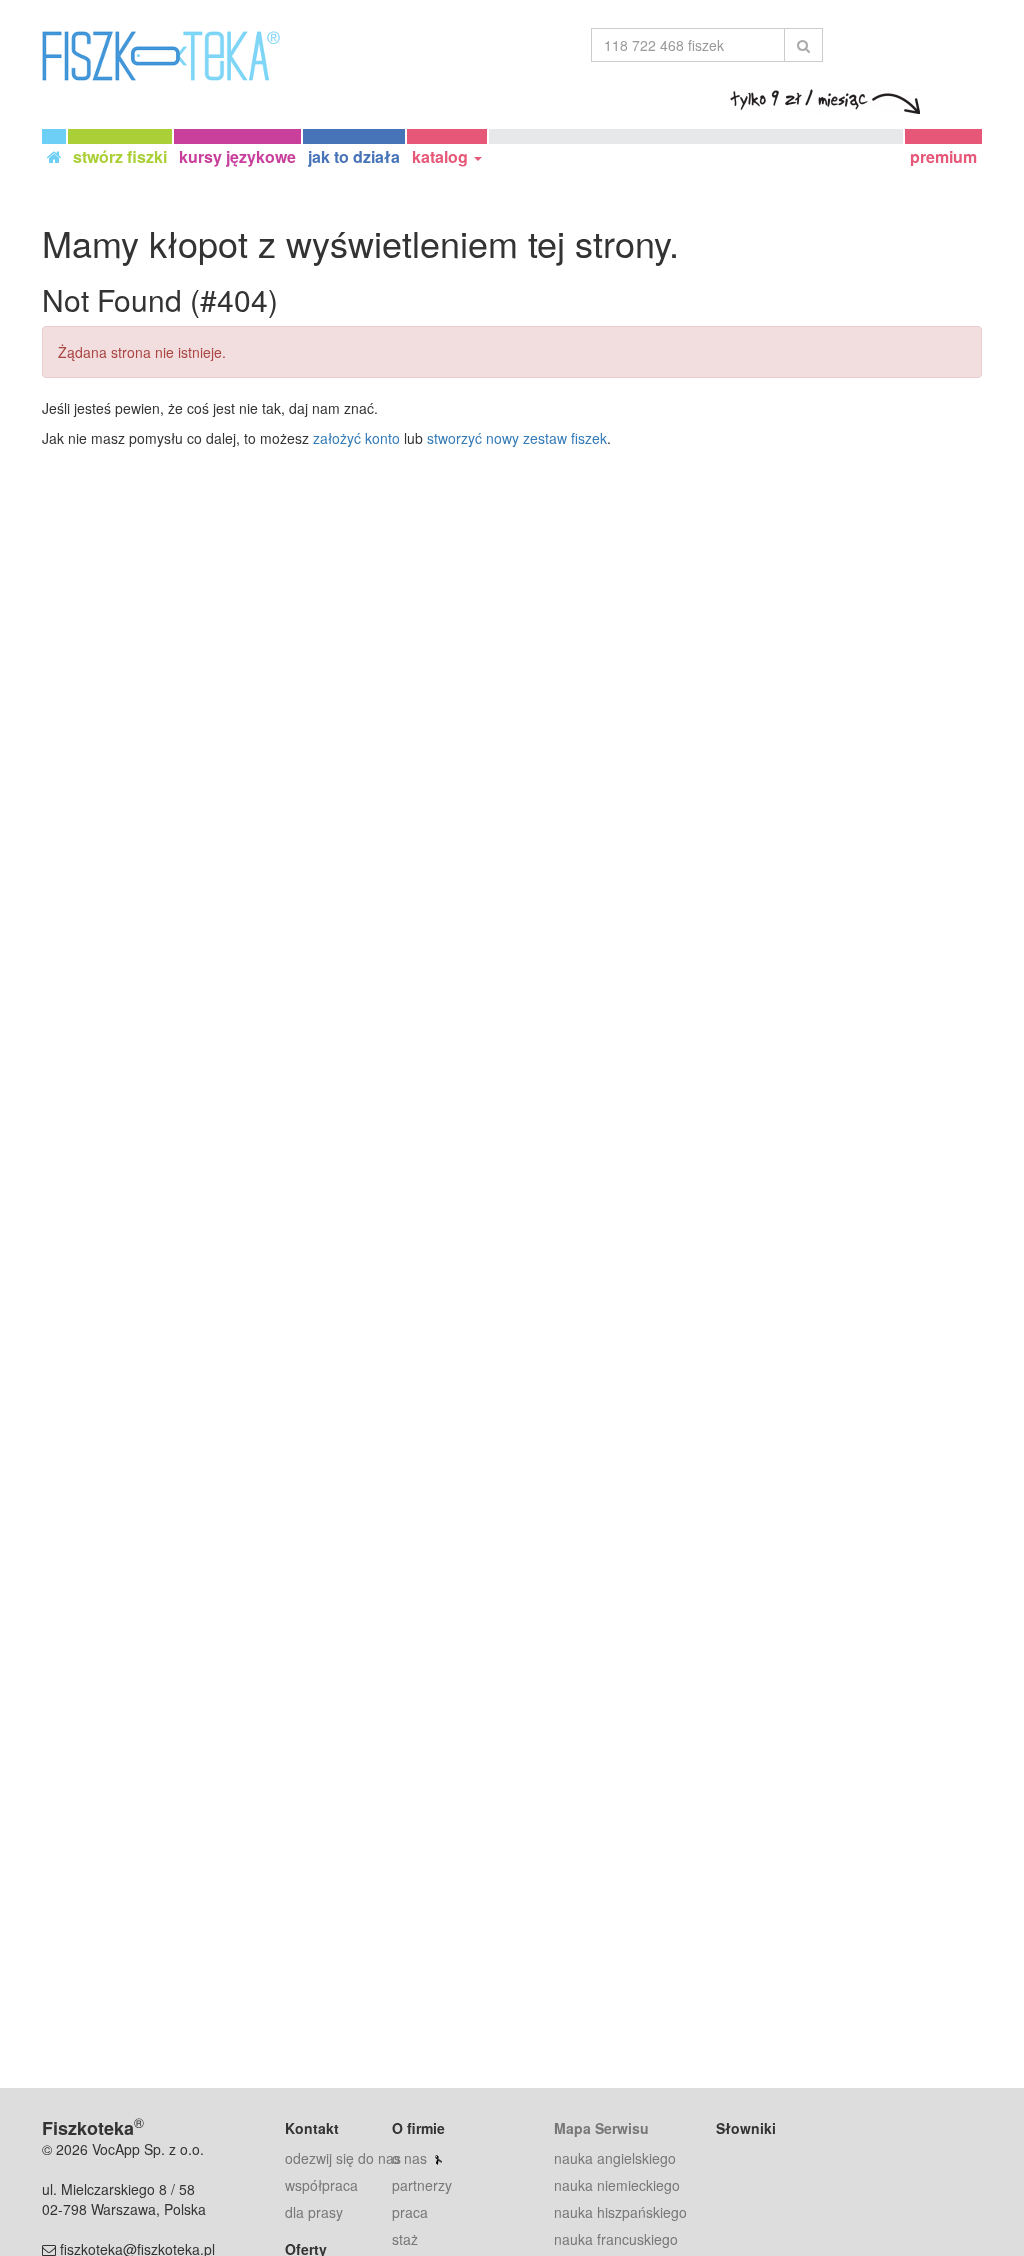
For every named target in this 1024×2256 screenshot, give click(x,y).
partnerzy (422, 2185)
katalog (442, 156)
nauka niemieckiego (617, 2185)
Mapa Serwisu (601, 2128)
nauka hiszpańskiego (620, 2212)
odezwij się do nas (343, 2158)
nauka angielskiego (615, 2158)
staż (405, 2239)
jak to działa (354, 156)
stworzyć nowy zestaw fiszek (517, 438)
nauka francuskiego (616, 2239)
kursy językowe (237, 156)
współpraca (321, 2185)
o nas (409, 2158)
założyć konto (356, 438)
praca (410, 2212)
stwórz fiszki (120, 156)
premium (943, 156)
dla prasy (314, 2212)
